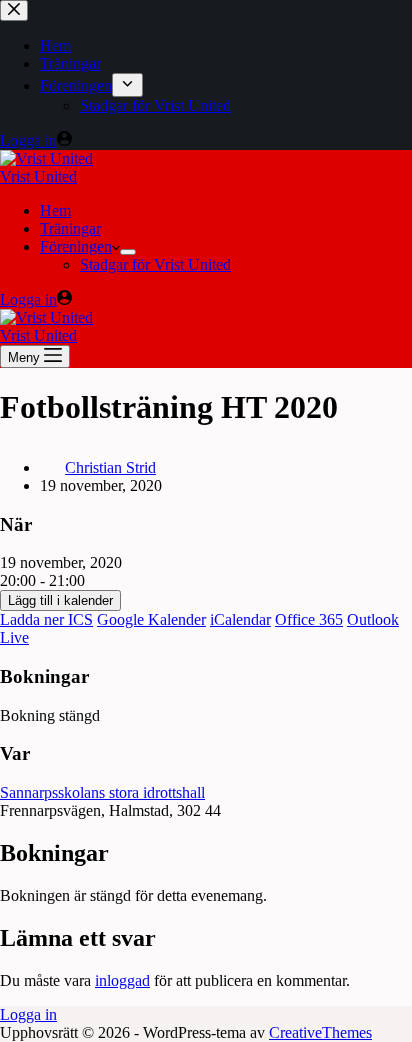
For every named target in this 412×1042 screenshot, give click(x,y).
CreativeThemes (320, 1032)
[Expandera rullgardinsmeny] (128, 252)
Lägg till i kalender (60, 600)
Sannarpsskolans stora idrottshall (102, 792)
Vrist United (38, 176)
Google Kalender (151, 619)
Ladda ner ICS (46, 619)
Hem (55, 210)
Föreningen (76, 246)
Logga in (28, 1014)
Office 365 (309, 619)
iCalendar (240, 619)
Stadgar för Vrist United (155, 264)
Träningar (70, 228)
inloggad (122, 980)
